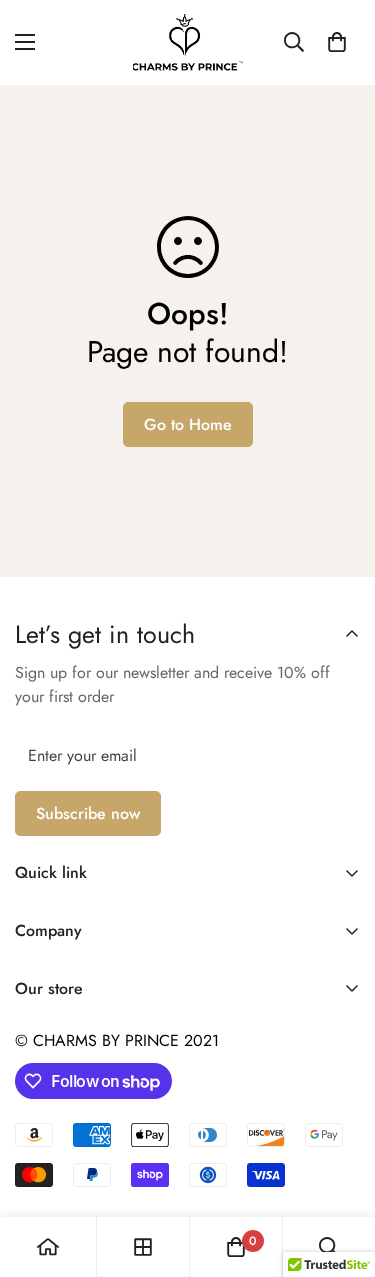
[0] (337, 42)
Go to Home (188, 424)
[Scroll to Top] (339, 1171)
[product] (48, 1247)
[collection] (143, 1247)
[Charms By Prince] (188, 42)
